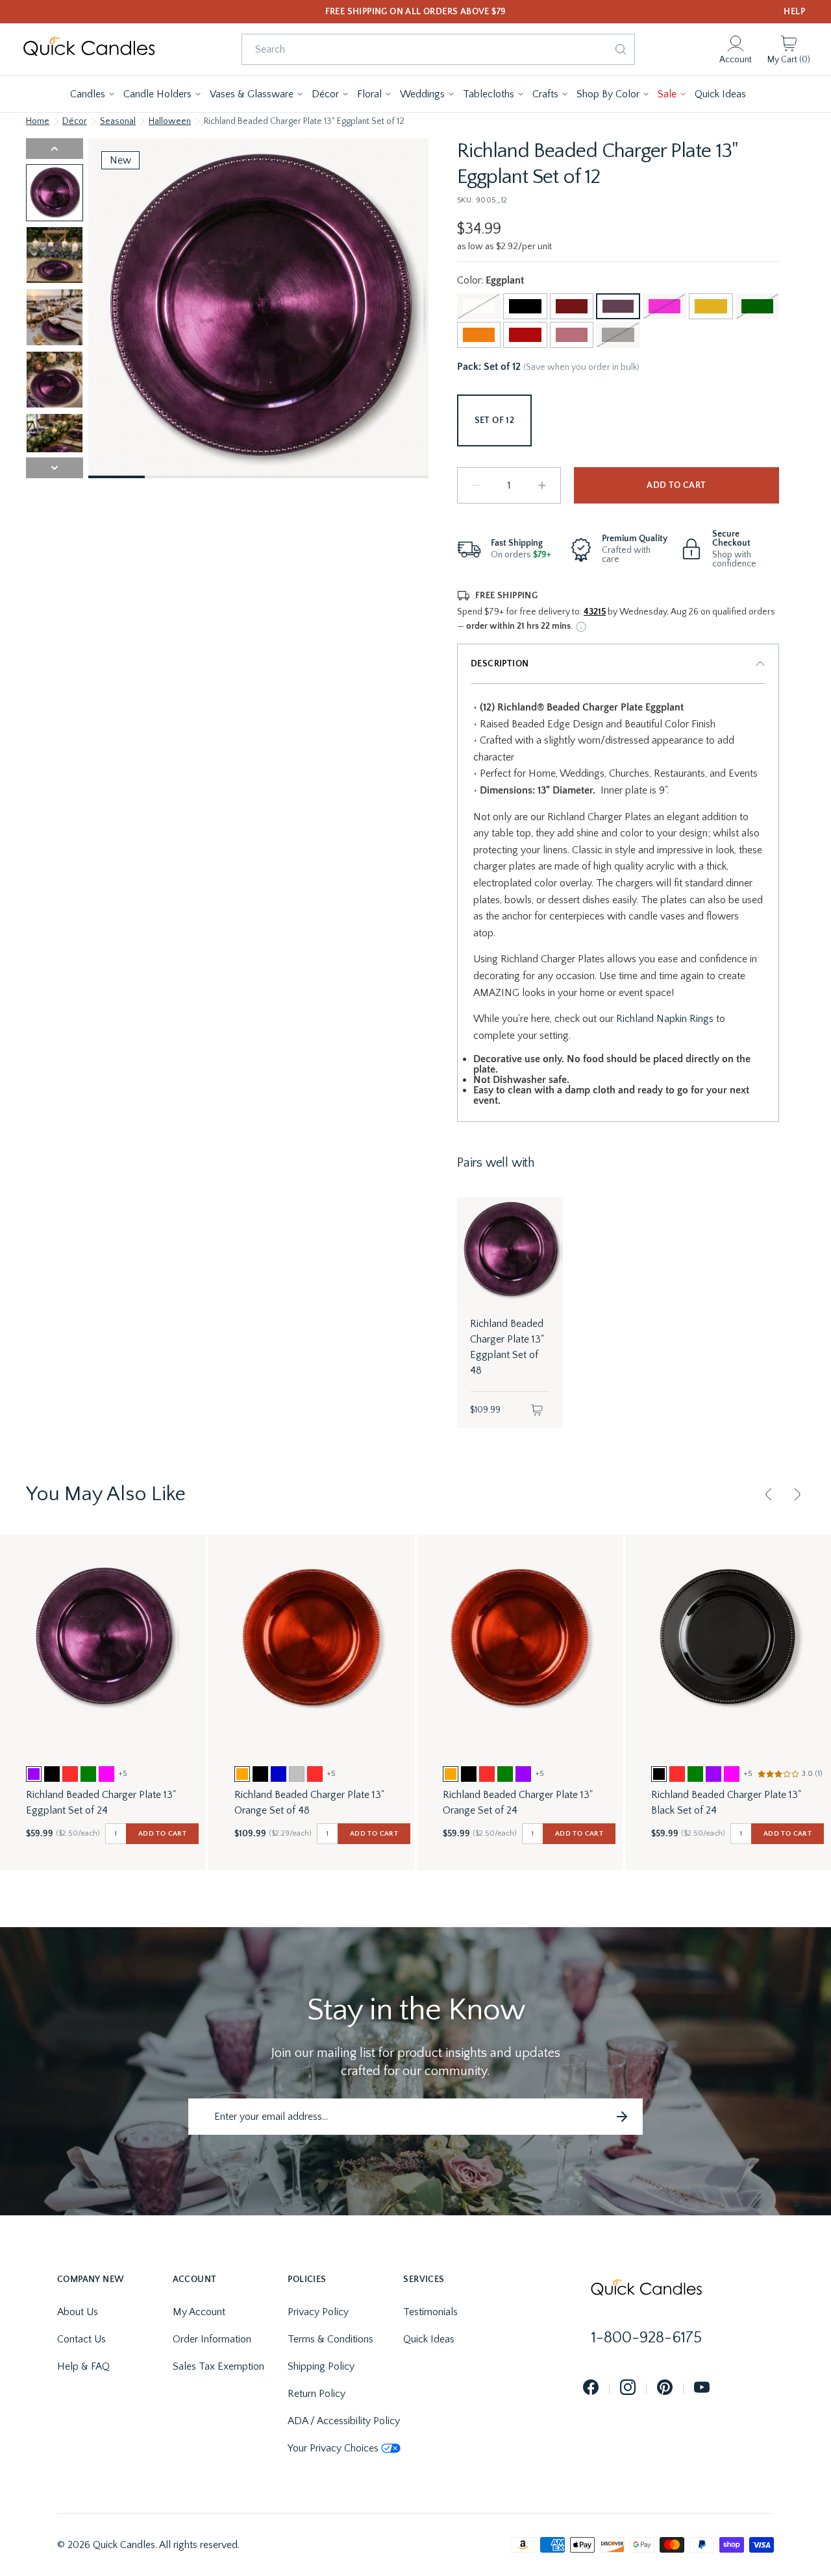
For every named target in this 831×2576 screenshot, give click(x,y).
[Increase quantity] (542, 485)
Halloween (170, 121)
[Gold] (711, 306)
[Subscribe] (622, 2117)
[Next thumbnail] (55, 468)
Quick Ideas (429, 2339)
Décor (75, 121)
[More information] (581, 627)
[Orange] (479, 335)
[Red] (525, 335)
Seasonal (118, 121)
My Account (199, 2312)
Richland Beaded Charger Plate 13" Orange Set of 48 (309, 1803)
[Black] (525, 306)
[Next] (797, 1494)
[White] (479, 306)
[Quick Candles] (89, 49)
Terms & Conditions (330, 2339)
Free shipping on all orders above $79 (416, 12)
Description (500, 664)
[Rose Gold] (572, 335)
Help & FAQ (83, 2366)
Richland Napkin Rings (665, 1019)
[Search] (621, 49)
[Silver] (618, 335)
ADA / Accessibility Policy (344, 2421)
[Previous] (769, 1494)
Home (38, 121)
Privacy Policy (318, 2312)
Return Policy (316, 2394)
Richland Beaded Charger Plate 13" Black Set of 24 (726, 1803)
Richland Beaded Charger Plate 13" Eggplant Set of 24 (101, 1803)
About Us (78, 2312)
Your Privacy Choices (333, 2448)
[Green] (757, 306)
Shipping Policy (321, 2366)
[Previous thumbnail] (55, 149)
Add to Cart (676, 485)
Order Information (212, 2339)
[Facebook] (591, 2388)
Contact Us (81, 2339)
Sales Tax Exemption (218, 2366)
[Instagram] (628, 2388)
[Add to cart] (537, 1410)
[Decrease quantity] (476, 485)
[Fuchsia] (664, 306)
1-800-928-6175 (647, 2338)
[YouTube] (702, 2388)
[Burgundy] (572, 306)
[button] (93, 94)
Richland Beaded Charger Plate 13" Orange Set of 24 (518, 1803)
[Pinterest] (665, 2388)
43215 (595, 612)
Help (794, 12)
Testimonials (430, 2312)
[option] (34, 1774)
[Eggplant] (618, 306)
